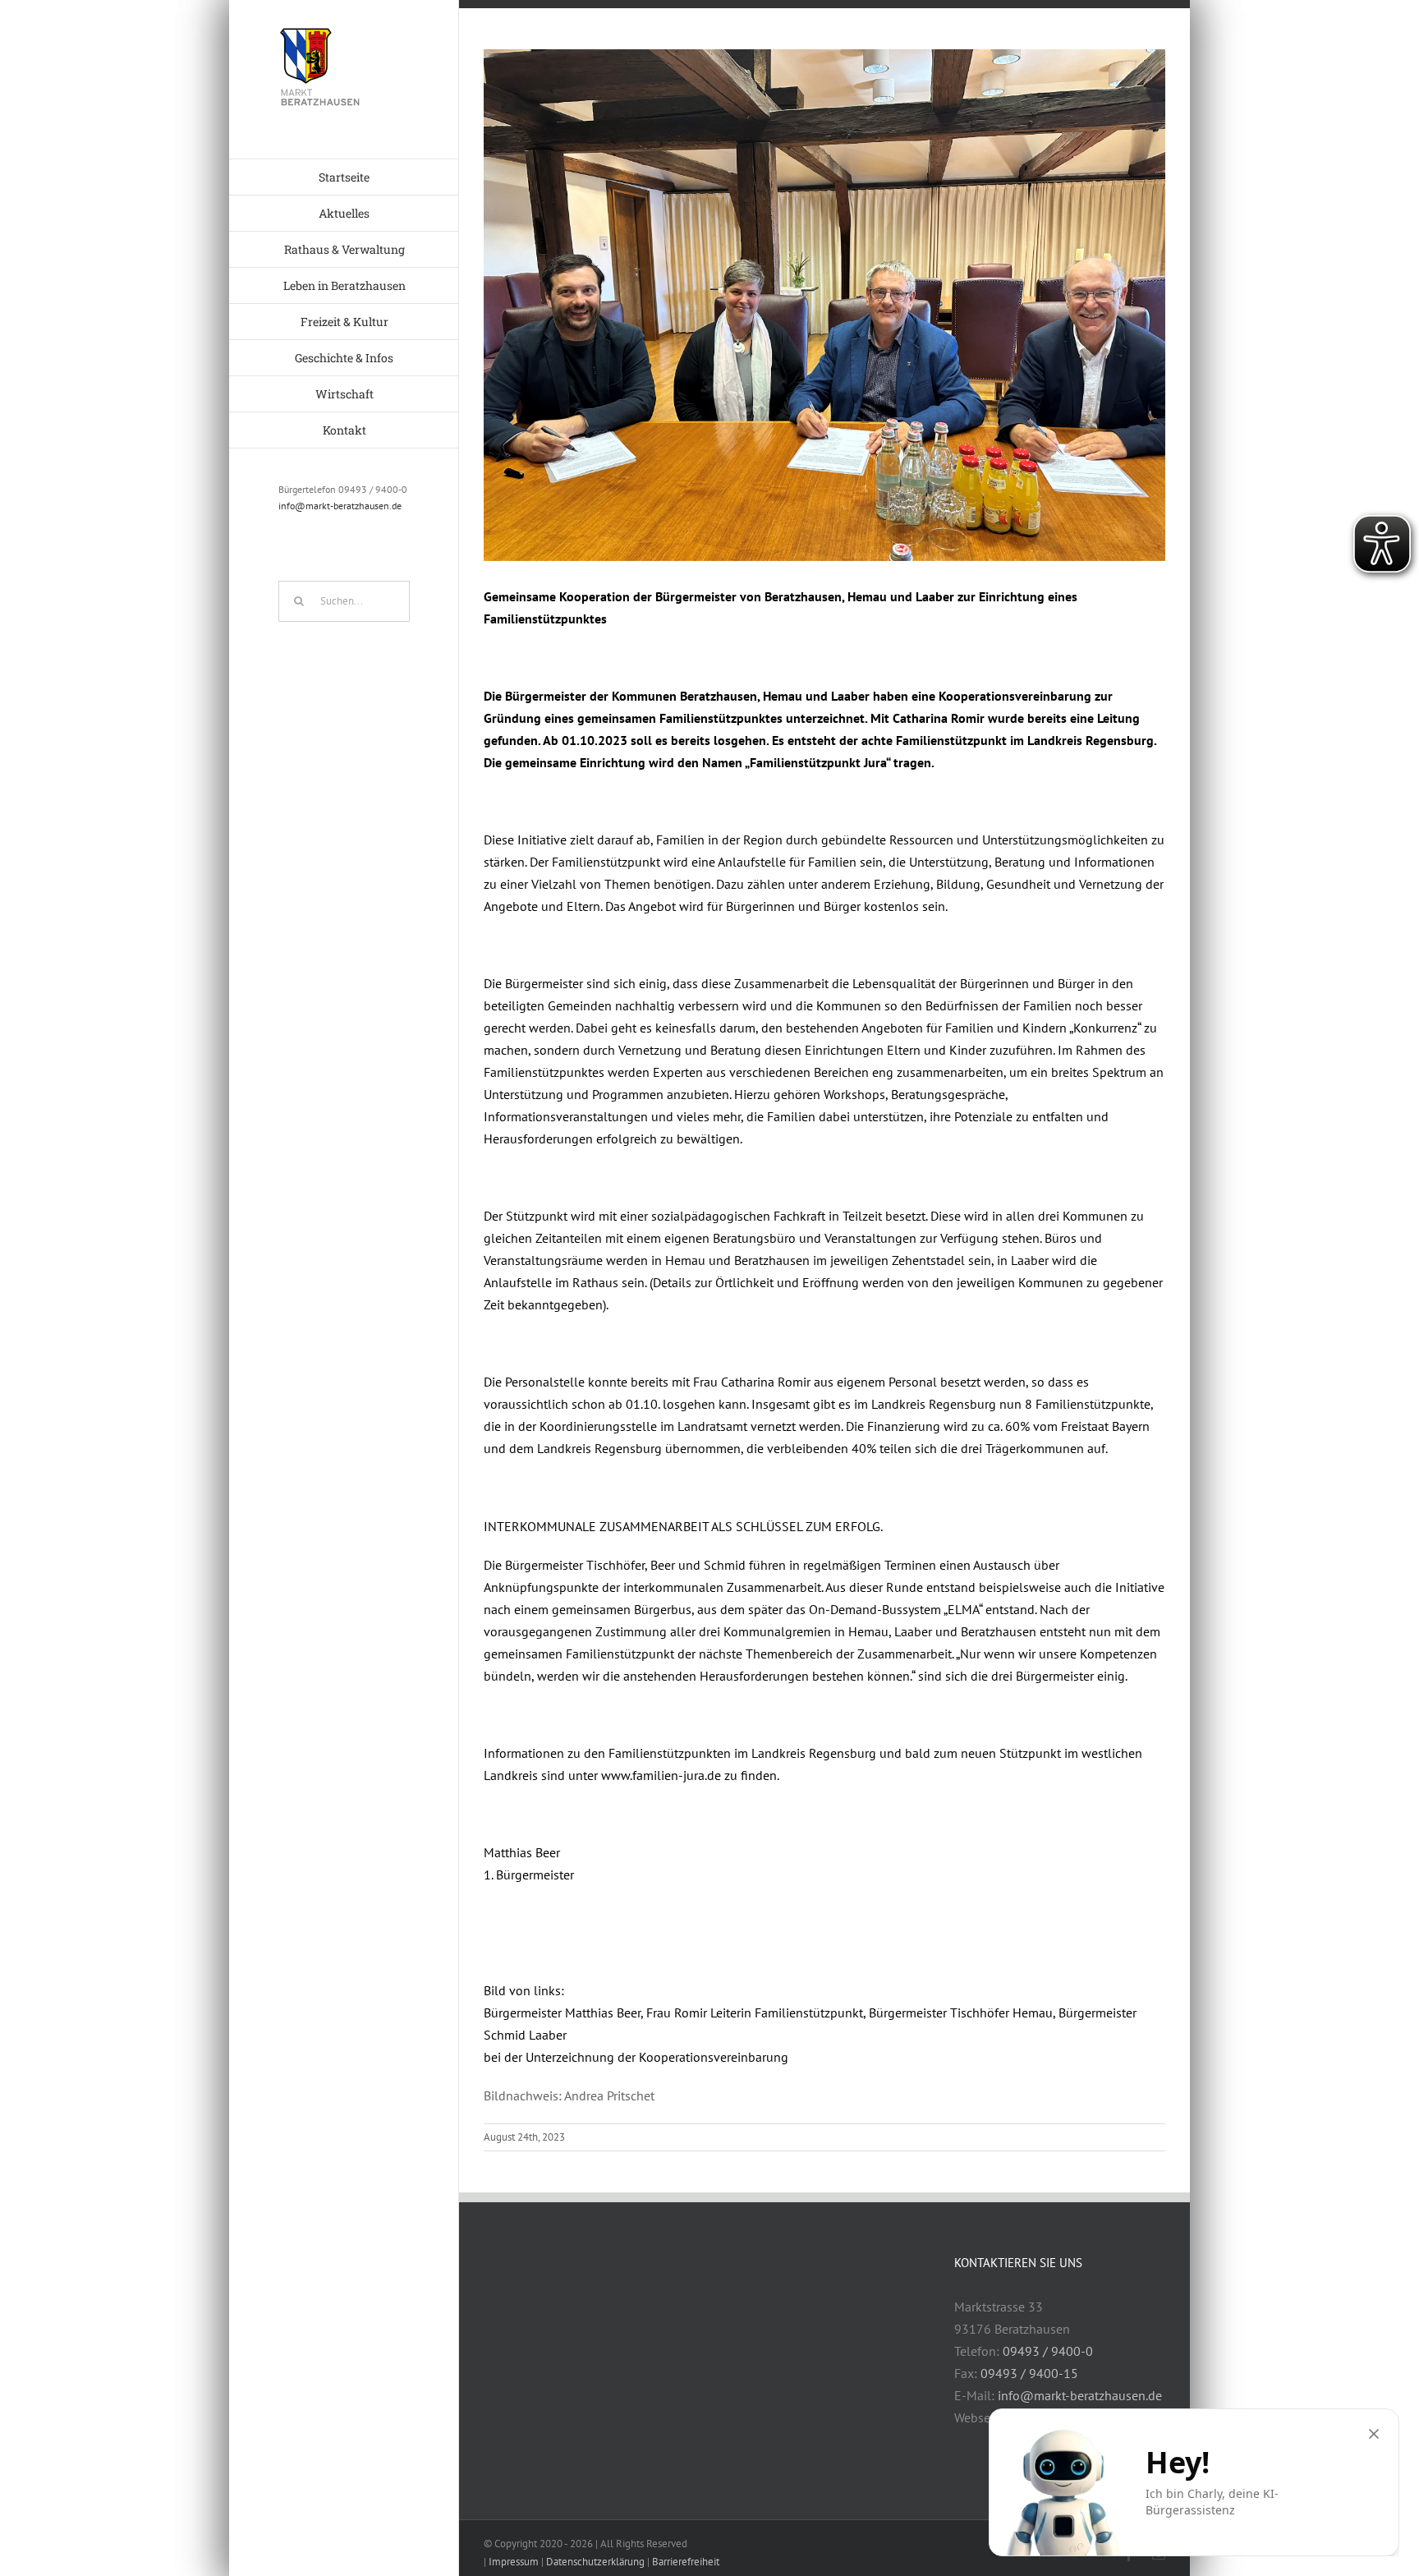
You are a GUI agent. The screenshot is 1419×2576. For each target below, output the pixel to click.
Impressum (514, 2562)
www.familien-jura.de (661, 1775)
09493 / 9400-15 (1029, 2373)
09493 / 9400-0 (1048, 2351)
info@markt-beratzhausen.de (340, 506)
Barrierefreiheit (686, 2562)
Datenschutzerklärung (595, 2562)
